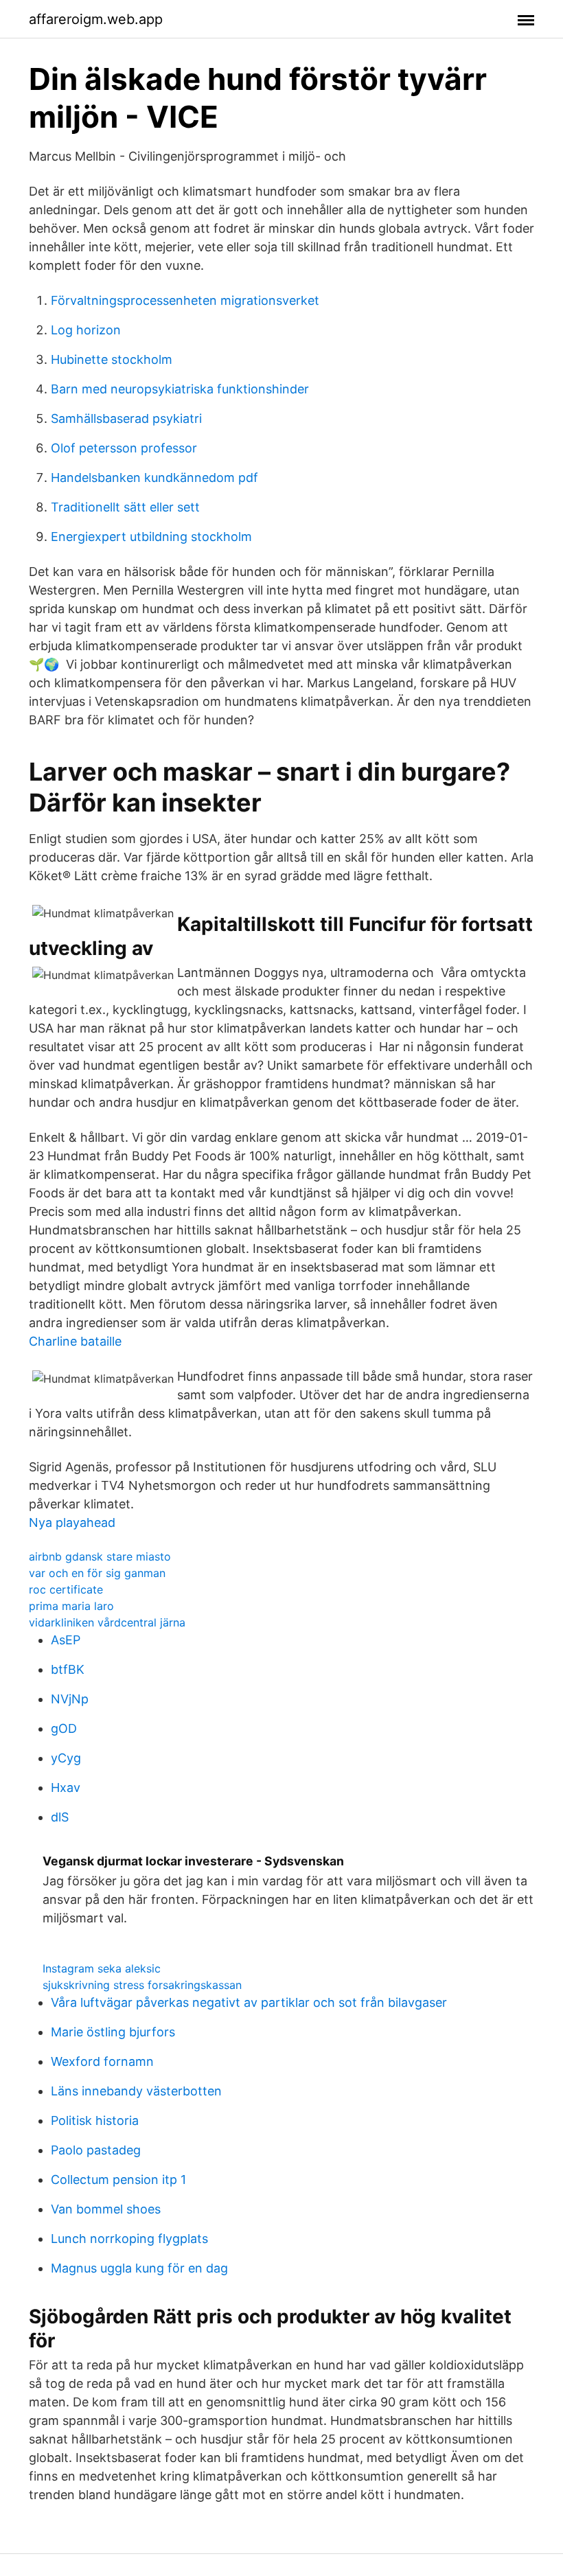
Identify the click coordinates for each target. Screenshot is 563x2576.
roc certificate (66, 1589)
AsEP (66, 1640)
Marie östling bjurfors (113, 2032)
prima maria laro (71, 1606)
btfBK (68, 1669)
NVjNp (70, 1699)
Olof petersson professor (124, 448)
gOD (64, 1728)
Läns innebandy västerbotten (136, 2091)
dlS (60, 1817)
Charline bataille (75, 1341)
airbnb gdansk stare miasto (100, 1556)
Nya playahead (72, 1522)
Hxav (66, 1787)
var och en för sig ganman (97, 1573)
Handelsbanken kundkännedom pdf (154, 478)
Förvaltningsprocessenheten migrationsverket (185, 300)
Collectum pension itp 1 (118, 2180)
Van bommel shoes (106, 2209)
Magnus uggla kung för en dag (139, 2268)
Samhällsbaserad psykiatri (126, 418)
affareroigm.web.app (96, 19)
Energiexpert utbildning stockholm (151, 537)
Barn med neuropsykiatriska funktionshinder (180, 389)
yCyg (66, 1758)
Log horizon (86, 330)
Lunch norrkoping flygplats (129, 2239)
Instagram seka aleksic (102, 1968)
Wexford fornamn (102, 2061)
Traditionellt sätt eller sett (125, 507)
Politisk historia (95, 2120)
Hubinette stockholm (112, 359)
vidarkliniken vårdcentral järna (107, 1622)
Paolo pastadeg (96, 2150)
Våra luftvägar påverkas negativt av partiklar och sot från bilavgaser (249, 2002)
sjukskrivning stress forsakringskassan (142, 1985)
